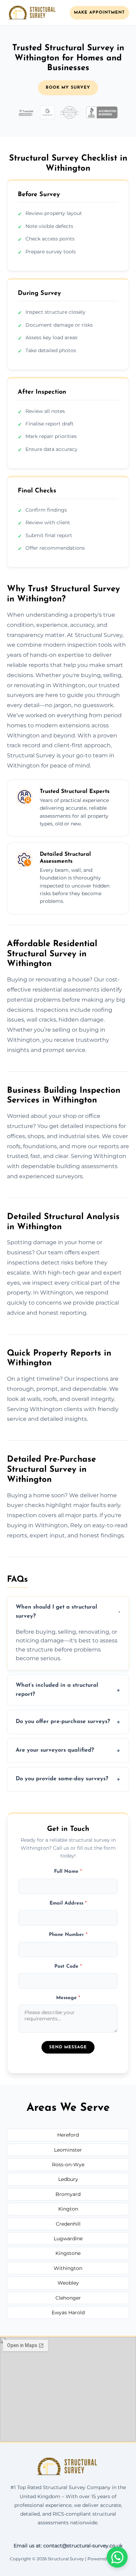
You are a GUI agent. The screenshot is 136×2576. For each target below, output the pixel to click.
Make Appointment (99, 13)
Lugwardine (68, 2239)
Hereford (68, 2135)
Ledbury (68, 2179)
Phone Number (68, 1935)
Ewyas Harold (68, 2313)
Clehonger (68, 2298)
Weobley (68, 2283)
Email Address (68, 1903)
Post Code (68, 1966)
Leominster (68, 2150)
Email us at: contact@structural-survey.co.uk (68, 2546)
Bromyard (68, 2194)
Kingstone (68, 2253)
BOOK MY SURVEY (68, 88)
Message (68, 1998)
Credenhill (68, 2224)
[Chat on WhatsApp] (117, 2557)
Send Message (68, 2047)
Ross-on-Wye (68, 2165)
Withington (68, 2268)
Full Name (68, 1872)
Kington (68, 2209)
